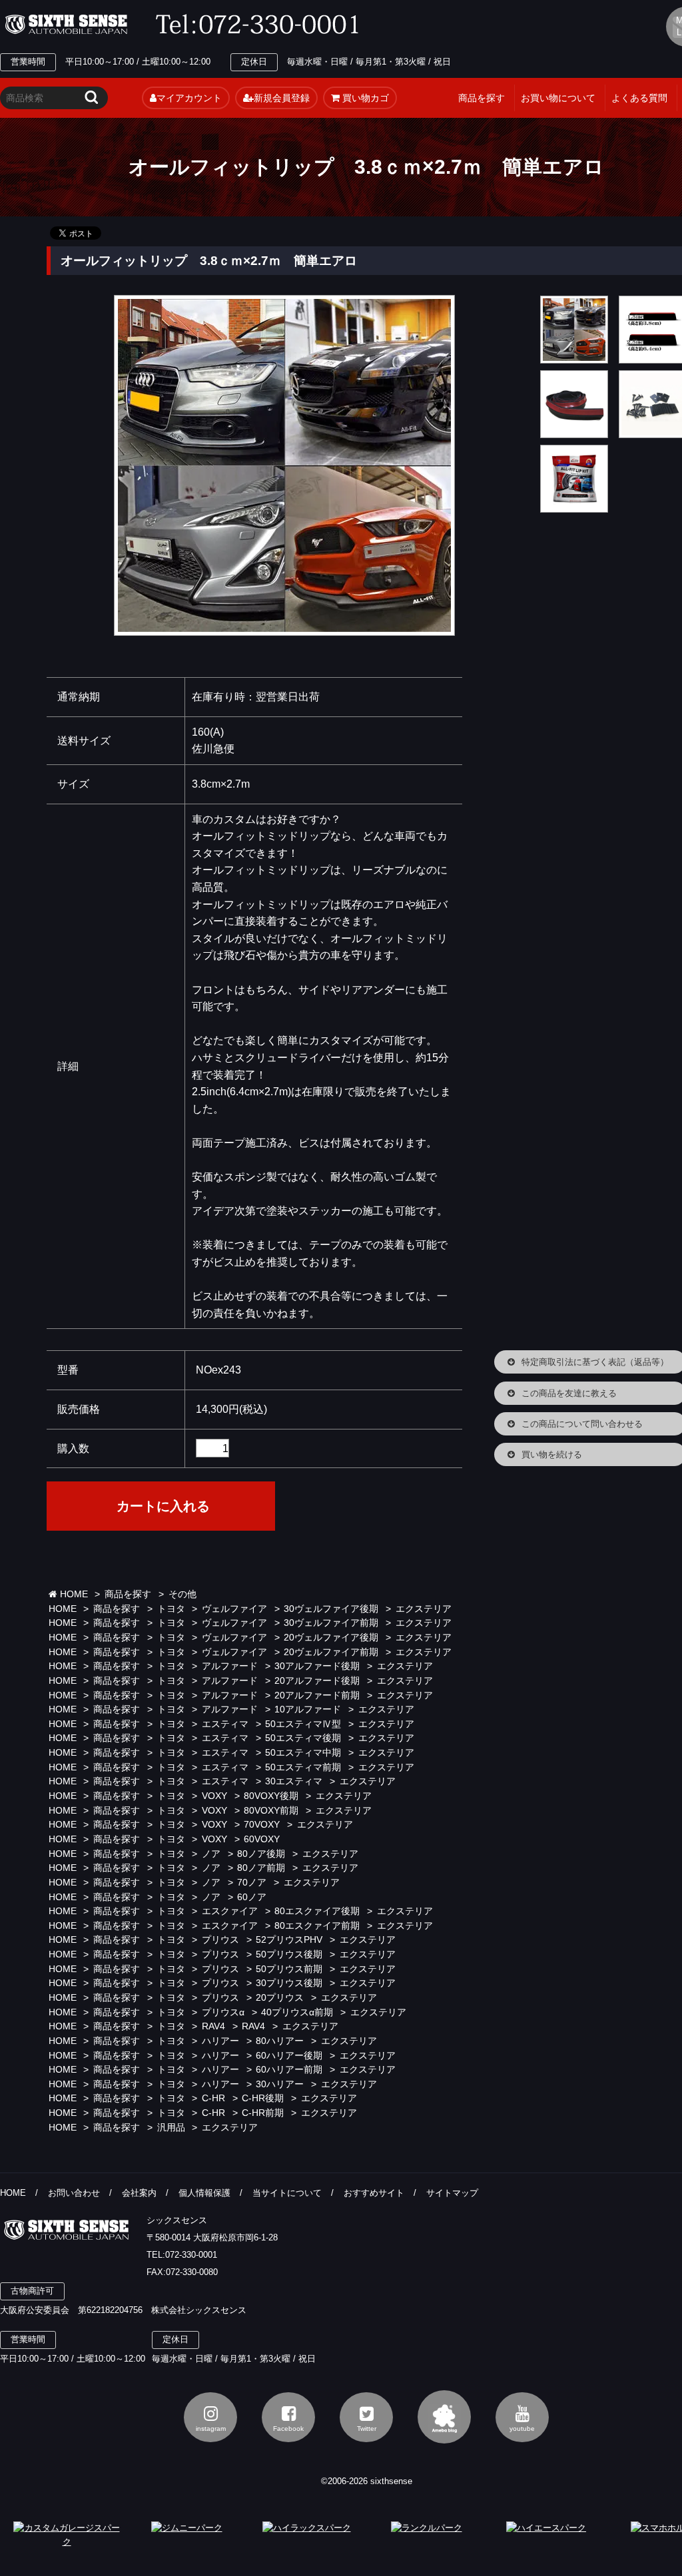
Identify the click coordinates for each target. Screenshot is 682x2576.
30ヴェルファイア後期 (331, 1609)
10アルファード (308, 1709)
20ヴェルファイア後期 (331, 1638)
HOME (73, 1594)
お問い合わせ (74, 2193)
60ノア (252, 1897)
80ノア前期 (261, 1868)
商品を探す (482, 98)
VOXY (214, 1796)
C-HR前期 (263, 2113)
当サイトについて (287, 2193)
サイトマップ (452, 2193)
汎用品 (171, 2128)
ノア (211, 1854)
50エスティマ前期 (303, 1767)
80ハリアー (280, 2041)
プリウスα (223, 2012)
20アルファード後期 (317, 1681)
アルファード (230, 1666)
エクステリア (424, 1609)
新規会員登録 (282, 98)
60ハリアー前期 (289, 2070)
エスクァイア (230, 1911)
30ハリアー (280, 2084)
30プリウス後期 (289, 1983)
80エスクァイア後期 (317, 1911)
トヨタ (171, 1609)
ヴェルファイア (234, 1609)
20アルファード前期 (317, 1695)
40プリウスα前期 (297, 2012)
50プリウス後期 (289, 1954)
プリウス (220, 1940)
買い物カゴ (364, 98)
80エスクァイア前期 (317, 1926)
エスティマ (225, 1724)
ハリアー (220, 2041)
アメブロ (444, 2417)
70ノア (252, 1883)
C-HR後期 (263, 2098)
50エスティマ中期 (303, 1753)
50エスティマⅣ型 (303, 1724)
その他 (182, 1594)
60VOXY (262, 1839)
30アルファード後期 (317, 1666)
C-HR (213, 2098)
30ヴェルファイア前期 (331, 1623)
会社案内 (139, 2193)
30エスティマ (294, 1781)
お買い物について (558, 98)
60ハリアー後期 (289, 2056)
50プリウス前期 (289, 1969)
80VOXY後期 (271, 1796)
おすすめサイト (374, 2193)
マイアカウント (189, 98)
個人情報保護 (204, 2193)
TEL (261, 25)
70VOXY (262, 1825)
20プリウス (280, 1998)
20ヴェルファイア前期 (331, 1652)
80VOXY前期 (271, 1811)
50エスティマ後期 (303, 1738)
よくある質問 (639, 98)
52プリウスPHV (289, 1940)
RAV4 (213, 2026)
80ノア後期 (261, 1854)
